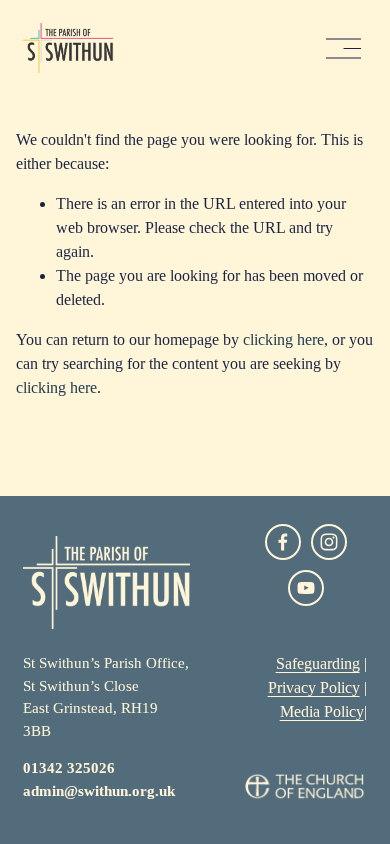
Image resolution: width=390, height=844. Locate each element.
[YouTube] (306, 588)
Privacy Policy (314, 687)
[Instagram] (329, 542)
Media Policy (322, 711)
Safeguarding (318, 663)
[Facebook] (283, 542)
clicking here (283, 339)
